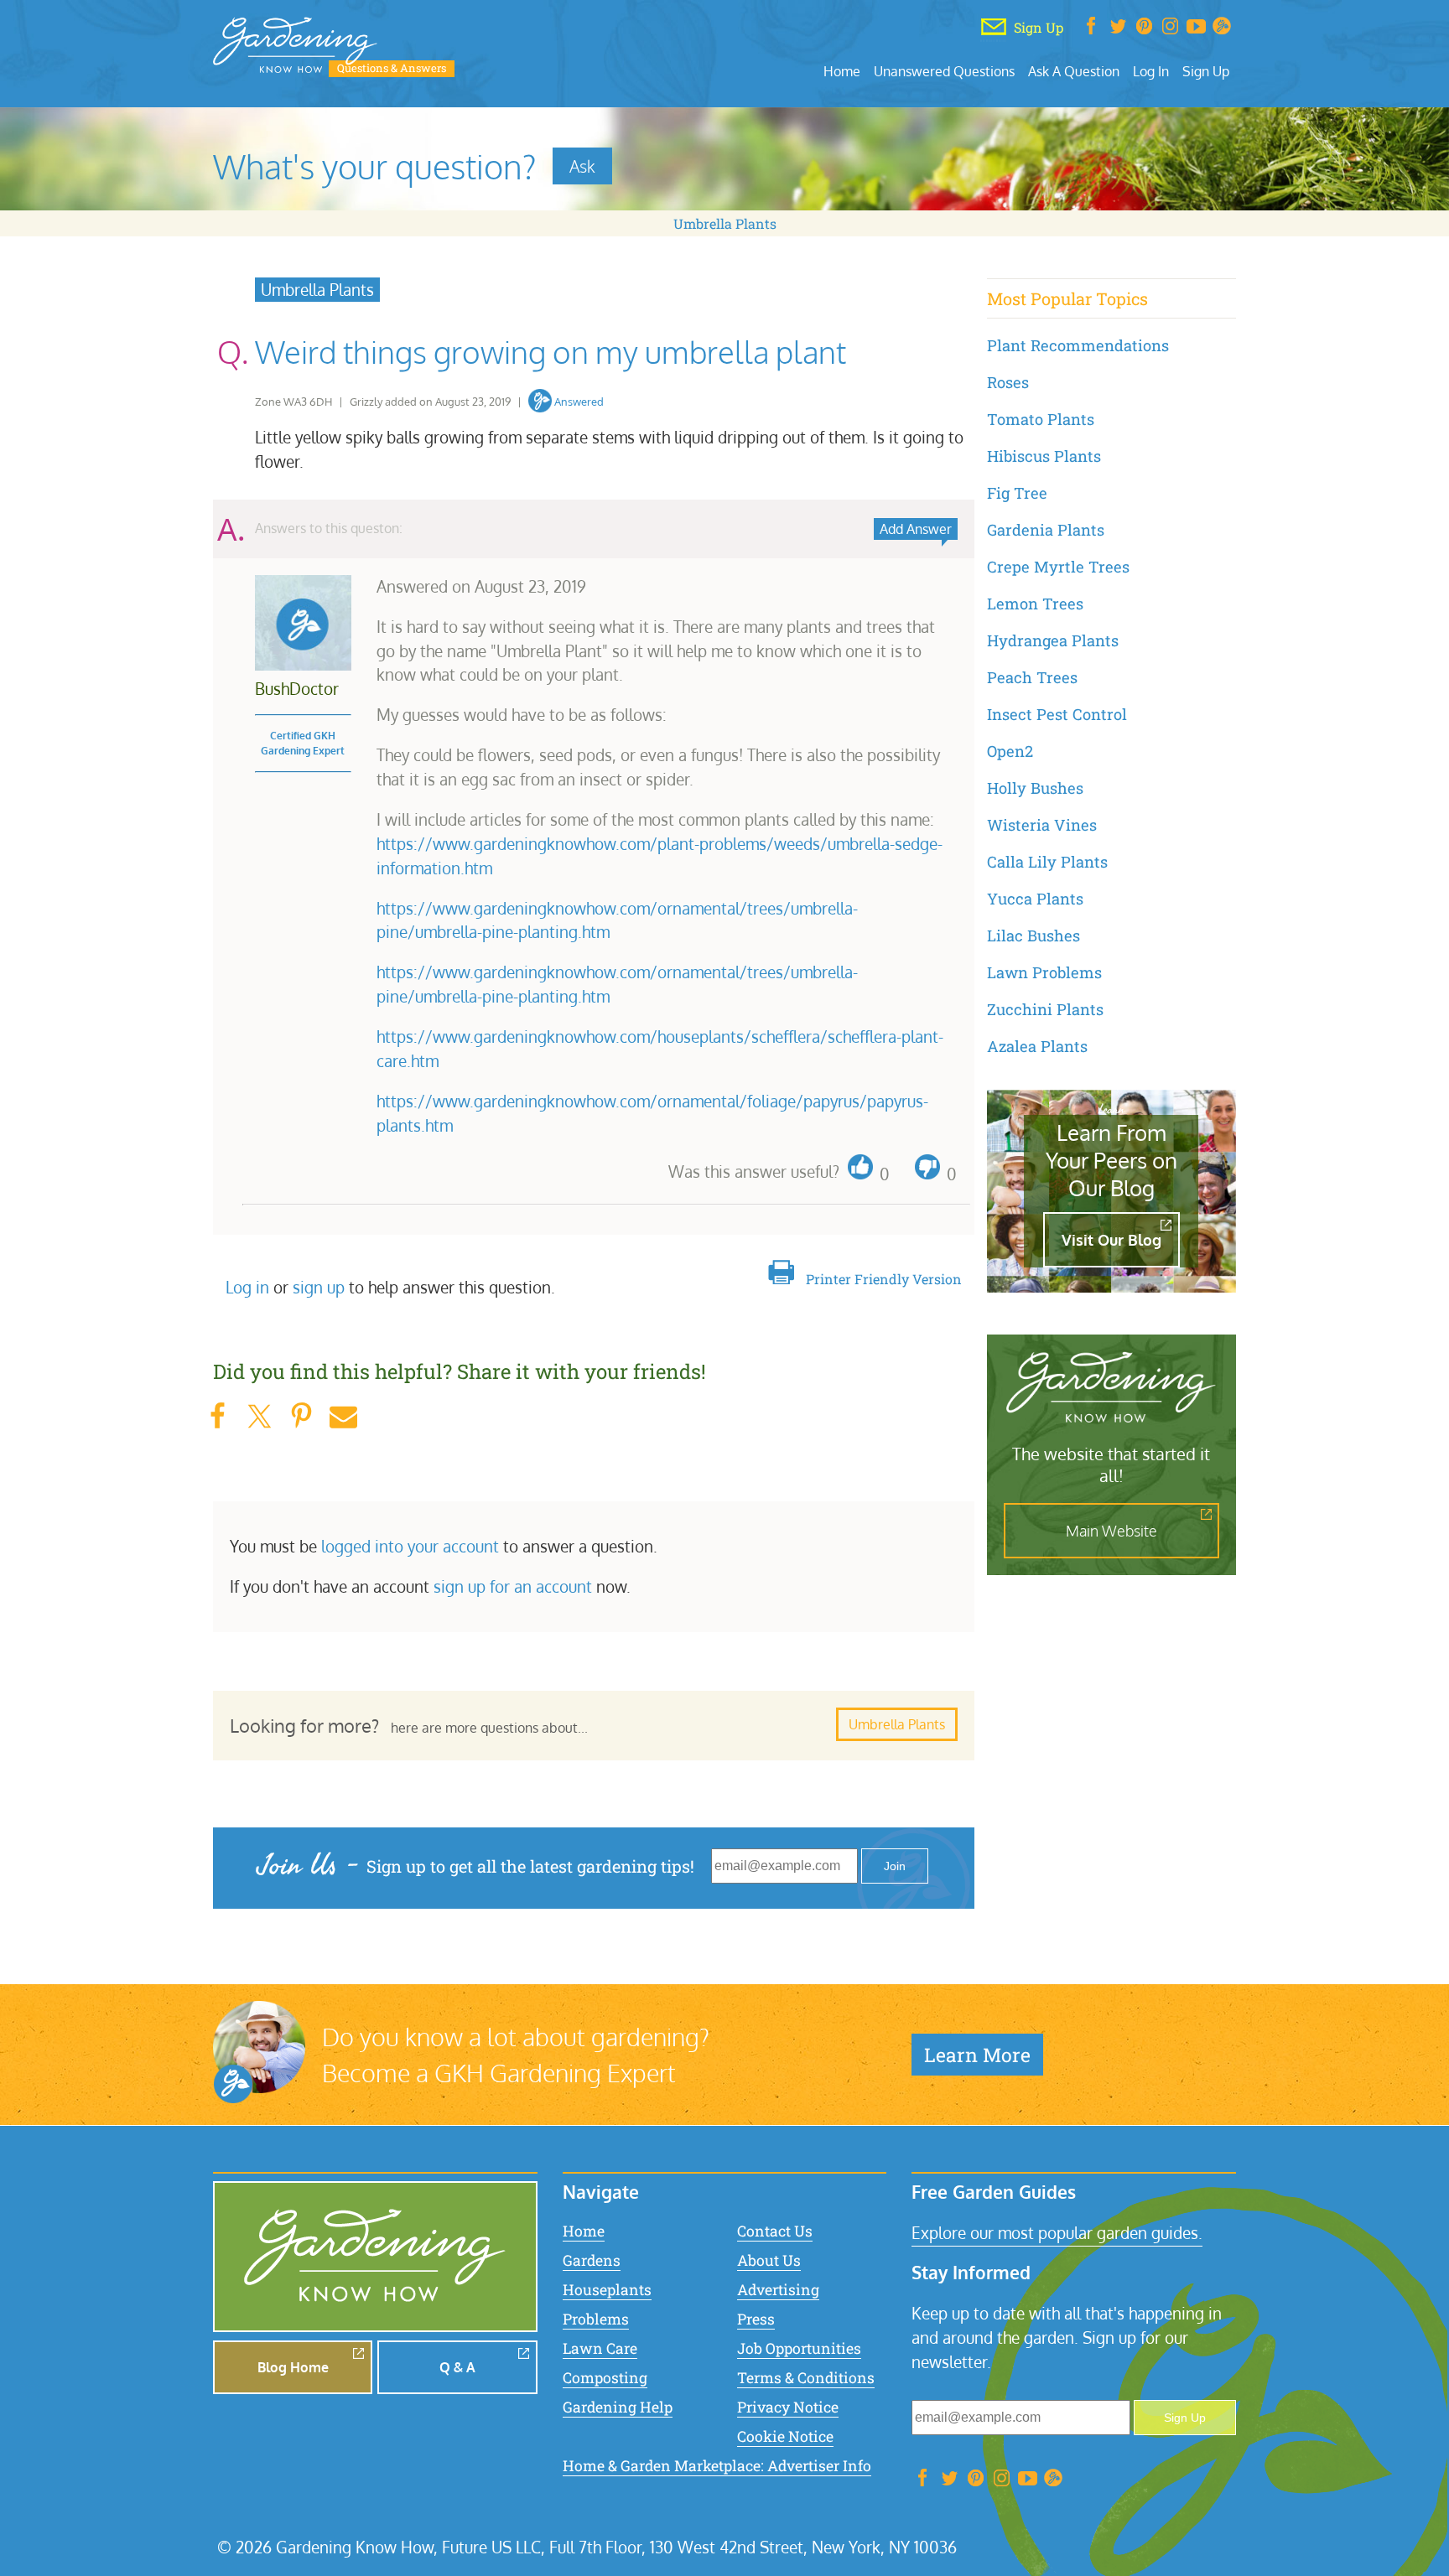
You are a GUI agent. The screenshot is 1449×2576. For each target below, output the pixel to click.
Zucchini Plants (1045, 1009)
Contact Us (775, 2231)
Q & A (457, 2367)
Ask (582, 166)
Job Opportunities (799, 2348)
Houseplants (607, 2290)
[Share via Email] (343, 1416)
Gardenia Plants (1046, 530)
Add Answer (916, 529)
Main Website (1111, 1531)
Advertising (778, 2290)
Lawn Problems (1044, 972)
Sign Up (1206, 71)
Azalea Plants (1037, 1046)
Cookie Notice (785, 2436)
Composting (605, 2378)
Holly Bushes (1035, 788)
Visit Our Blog (1111, 1240)
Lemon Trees (1035, 604)
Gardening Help (618, 2407)
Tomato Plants (1041, 419)
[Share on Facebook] (217, 1416)
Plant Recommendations (1078, 345)
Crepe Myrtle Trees (1058, 567)
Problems (596, 2319)
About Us (769, 2260)
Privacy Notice (788, 2407)
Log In (1151, 71)
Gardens (592, 2260)
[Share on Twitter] (259, 1416)
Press (756, 2319)
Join (895, 1866)
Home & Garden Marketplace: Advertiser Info (717, 2466)
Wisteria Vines (1042, 825)
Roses (1008, 382)
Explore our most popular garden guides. (1057, 2233)
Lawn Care (600, 2348)
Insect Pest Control (1057, 714)
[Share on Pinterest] (301, 1416)
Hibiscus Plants (1044, 456)
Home (842, 71)
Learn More (977, 2055)
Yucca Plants (1035, 899)
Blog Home (293, 2367)
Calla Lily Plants (1047, 862)
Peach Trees (1032, 677)
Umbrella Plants (725, 223)
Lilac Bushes (1034, 936)
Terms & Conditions (806, 2378)
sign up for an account (513, 1586)
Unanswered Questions (944, 71)
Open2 (1010, 751)
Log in (247, 1287)
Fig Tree (1017, 493)
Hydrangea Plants (1053, 640)
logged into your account (410, 1546)
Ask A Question (1074, 71)
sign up (319, 1287)
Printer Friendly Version (884, 1279)
